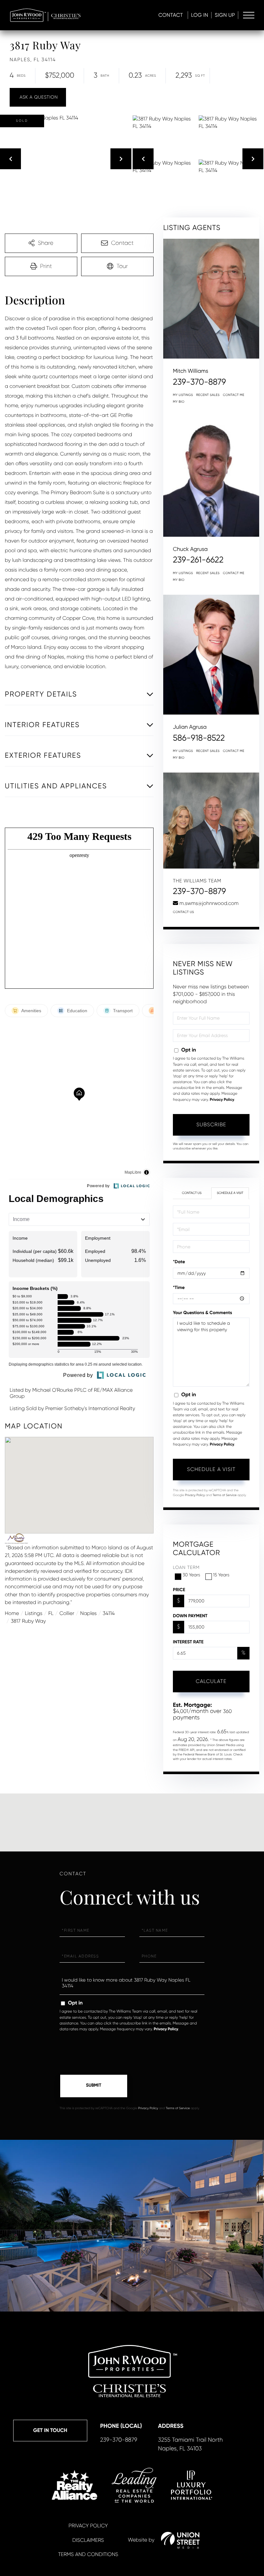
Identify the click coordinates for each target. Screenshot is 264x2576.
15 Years (221, 1575)
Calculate (211, 1681)
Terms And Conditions (88, 2554)
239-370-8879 (199, 382)
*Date (179, 1262)
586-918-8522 (199, 738)
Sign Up (225, 15)
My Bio (179, 402)
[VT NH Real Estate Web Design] (180, 2540)
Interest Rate (188, 1642)
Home (12, 1613)
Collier (67, 1613)
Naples (88, 1613)
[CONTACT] (38, 97)
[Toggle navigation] (249, 15)
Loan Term (186, 1568)
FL (51, 1613)
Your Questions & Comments (203, 1313)
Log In (200, 15)
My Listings (183, 395)
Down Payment (190, 1616)
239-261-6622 (198, 560)
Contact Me (234, 395)
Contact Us (184, 912)
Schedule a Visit (230, 1193)
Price (179, 1590)
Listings (33, 1613)
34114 (109, 1613)
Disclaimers (88, 2540)
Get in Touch (50, 2431)
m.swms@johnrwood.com (209, 903)
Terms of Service (225, 1495)
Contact (171, 15)
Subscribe (211, 1125)
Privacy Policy (222, 1100)
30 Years (191, 1575)
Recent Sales (208, 395)
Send (94, 2086)
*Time (179, 1288)
